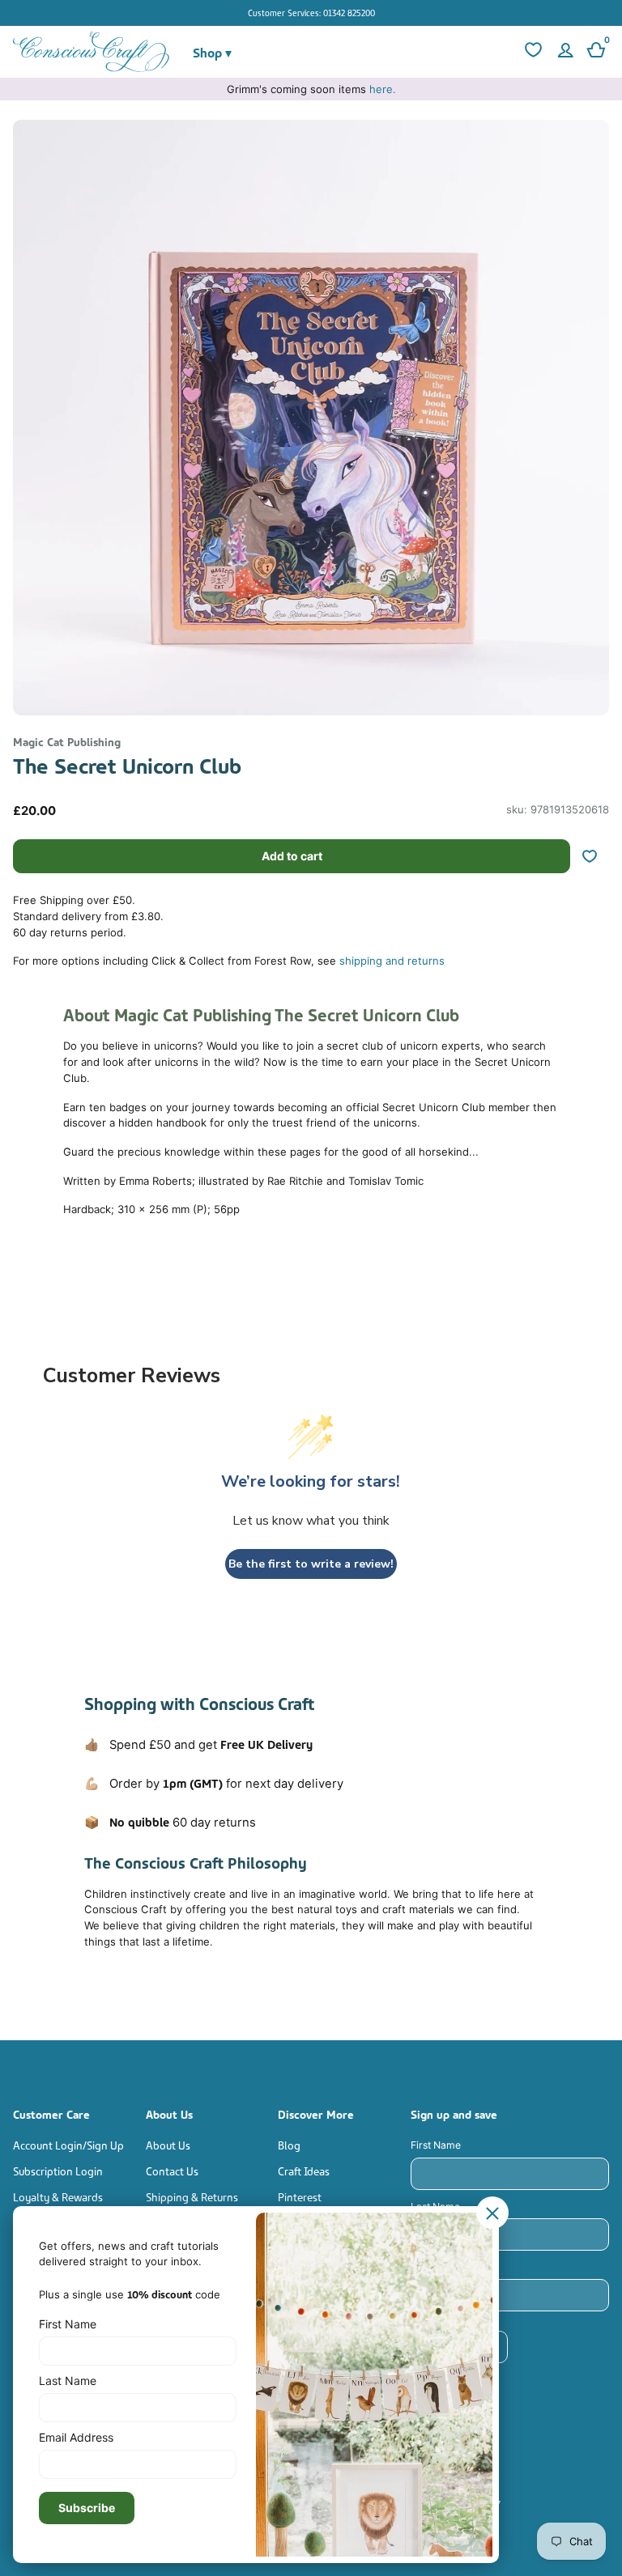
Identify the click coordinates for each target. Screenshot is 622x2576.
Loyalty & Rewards (58, 2196)
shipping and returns (392, 961)
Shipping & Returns (192, 2196)
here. (383, 89)
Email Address (444, 2267)
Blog (289, 2144)
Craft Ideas (304, 2170)
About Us (168, 2144)
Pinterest (300, 2196)
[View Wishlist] (531, 52)
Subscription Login (58, 2170)
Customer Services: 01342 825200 (311, 12)
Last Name (435, 2207)
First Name (436, 2145)
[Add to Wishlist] (596, 856)
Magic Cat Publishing (67, 741)
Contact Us (172, 2170)
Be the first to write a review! (311, 1564)
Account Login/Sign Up (68, 2144)
